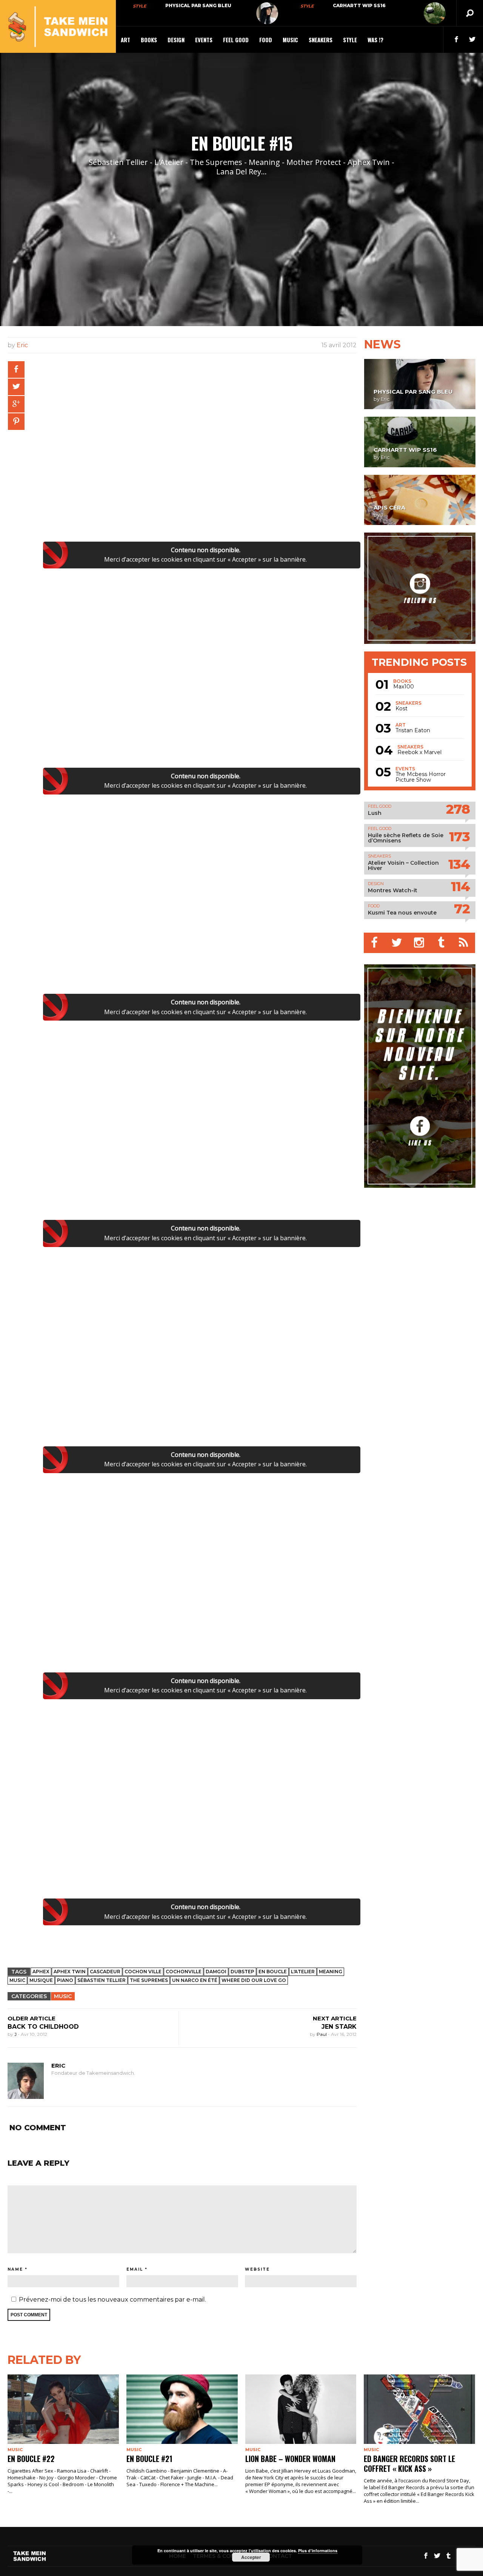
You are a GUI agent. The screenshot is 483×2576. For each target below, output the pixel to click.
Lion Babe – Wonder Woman (290, 2459)
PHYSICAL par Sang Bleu (198, 5)
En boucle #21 (149, 2459)
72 (462, 909)
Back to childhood (43, 2027)
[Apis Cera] (420, 500)
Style (139, 6)
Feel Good (236, 40)
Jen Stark (339, 2027)
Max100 (404, 687)
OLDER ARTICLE (32, 2018)
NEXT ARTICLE (335, 2018)
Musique (41, 1980)
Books (149, 40)
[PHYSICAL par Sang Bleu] (267, 13)
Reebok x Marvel (419, 752)
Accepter (251, 2557)
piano (65, 1980)
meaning (331, 1972)
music (17, 1980)
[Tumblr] (442, 943)
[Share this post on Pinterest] (16, 422)
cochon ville (143, 1972)
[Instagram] (419, 943)
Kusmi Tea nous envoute (402, 913)
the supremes (149, 1980)
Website (257, 2269)
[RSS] (464, 943)
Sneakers (321, 40)
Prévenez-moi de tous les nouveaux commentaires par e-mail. (112, 2300)
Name (15, 2269)
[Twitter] (397, 943)
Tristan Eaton (413, 731)
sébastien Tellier (102, 1980)
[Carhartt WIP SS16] (435, 13)
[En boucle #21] (182, 2409)
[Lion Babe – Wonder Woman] (301, 2409)
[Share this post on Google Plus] (16, 404)
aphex (41, 1972)
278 (458, 809)
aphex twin (70, 1972)
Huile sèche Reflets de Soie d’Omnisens (406, 838)
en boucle (273, 1972)
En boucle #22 (31, 2459)
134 (459, 864)
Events (204, 40)
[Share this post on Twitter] (16, 387)
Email (135, 2269)
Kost (401, 709)
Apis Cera (389, 507)
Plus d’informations (318, 2551)
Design (176, 40)
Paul (322, 2034)
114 (460, 886)
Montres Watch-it (393, 890)
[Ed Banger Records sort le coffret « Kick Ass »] (419, 2409)
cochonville (184, 1972)
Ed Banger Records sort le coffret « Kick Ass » (409, 2464)
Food (266, 40)
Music (290, 40)
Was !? (375, 40)
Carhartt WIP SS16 (359, 5)
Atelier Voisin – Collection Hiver (403, 865)
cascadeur (105, 1972)
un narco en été (195, 1980)
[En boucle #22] (63, 2409)
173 (459, 837)
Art (125, 40)
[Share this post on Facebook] (16, 370)
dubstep (242, 1972)
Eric (22, 345)
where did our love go (254, 1980)
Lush (375, 813)
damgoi (216, 1972)
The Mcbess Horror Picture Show (421, 777)
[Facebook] (375, 943)
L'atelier (303, 1972)
